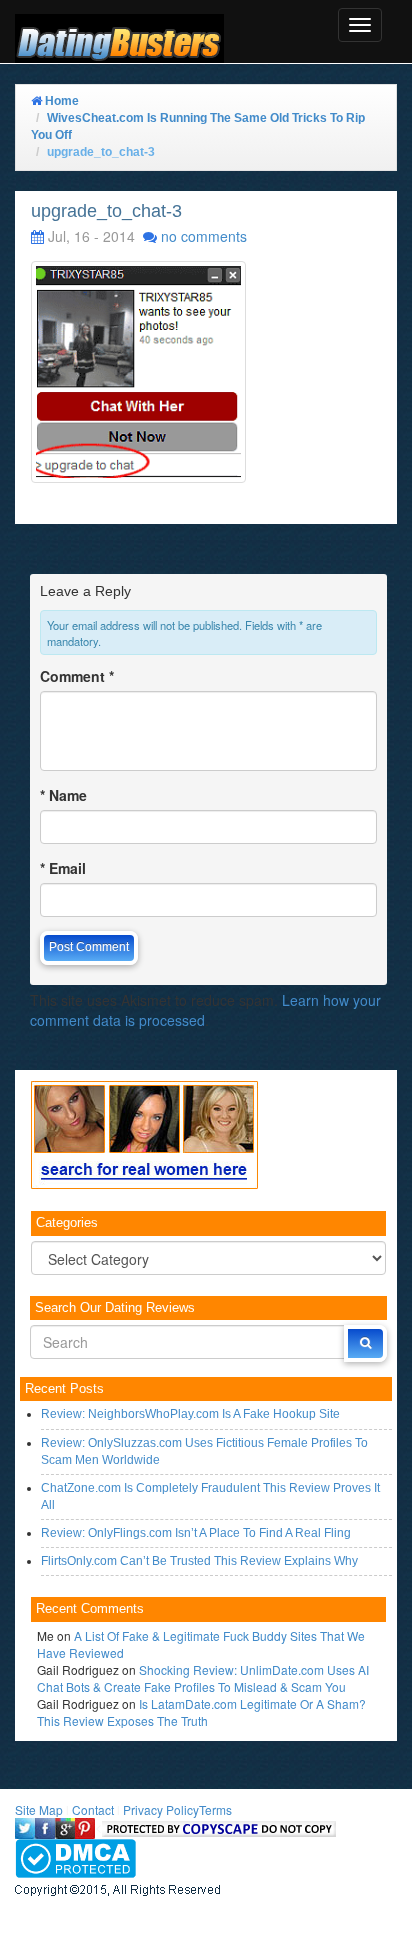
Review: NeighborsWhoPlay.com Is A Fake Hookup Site (190, 1414)
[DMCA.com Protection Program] (75, 1856)
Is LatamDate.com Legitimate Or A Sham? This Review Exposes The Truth (201, 1712)
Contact (93, 1809)
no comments (204, 236)
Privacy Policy (161, 1809)
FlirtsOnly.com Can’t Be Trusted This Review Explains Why (199, 1561)
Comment (77, 676)
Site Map (39, 1809)
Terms (215, 1809)
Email (63, 868)
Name (63, 795)
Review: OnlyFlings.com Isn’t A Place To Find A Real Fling (196, 1533)
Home (60, 101)
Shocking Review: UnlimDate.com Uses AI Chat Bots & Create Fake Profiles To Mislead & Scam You (203, 1678)
